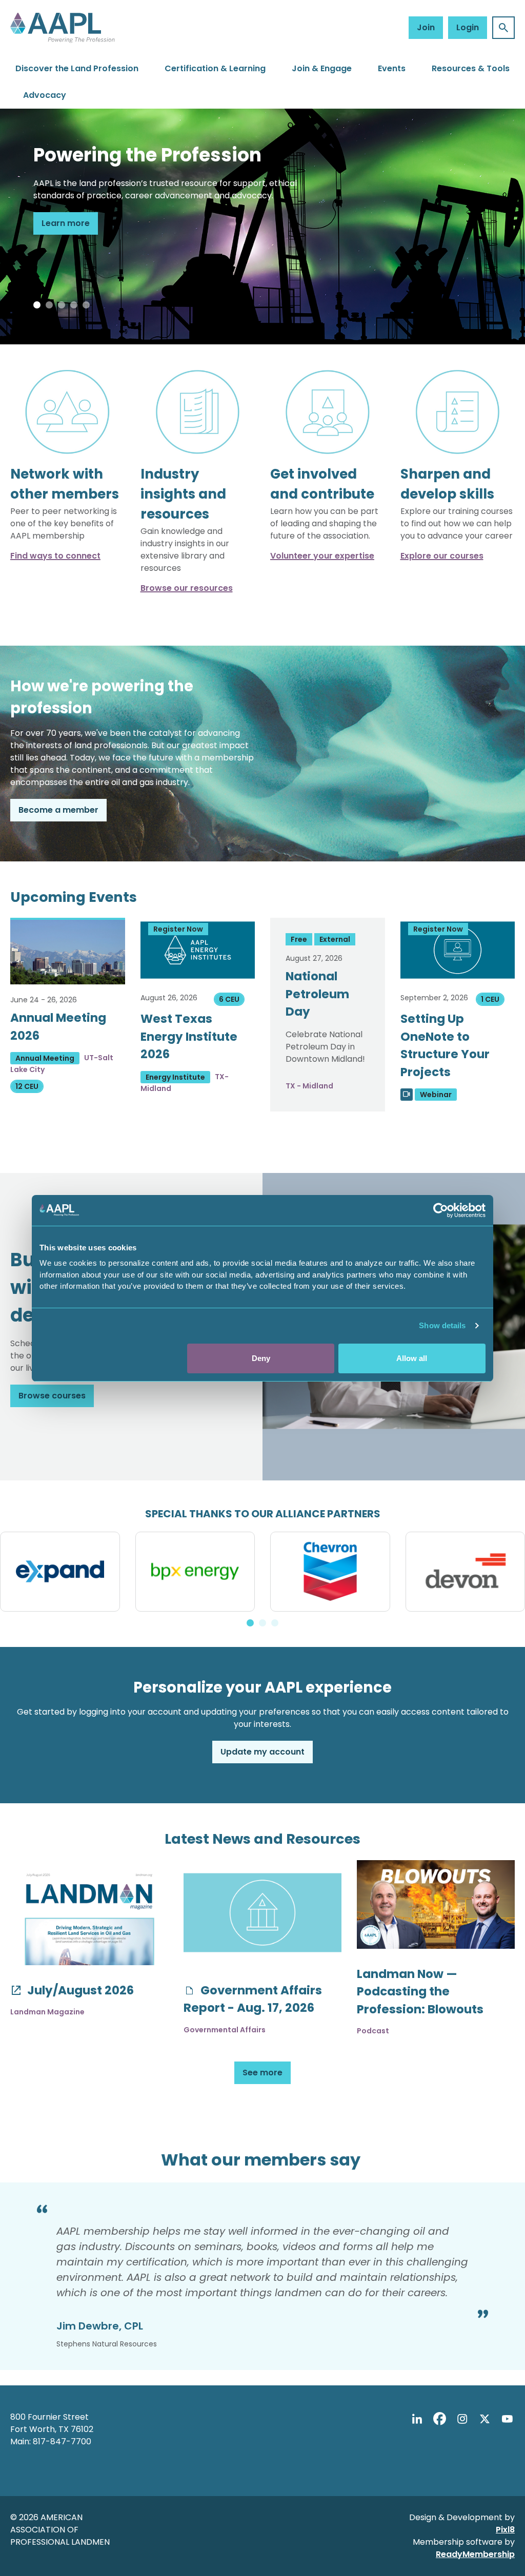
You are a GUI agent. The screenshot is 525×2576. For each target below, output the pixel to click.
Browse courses (52, 1396)
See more (262, 2073)
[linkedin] (417, 2419)
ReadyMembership (475, 2554)
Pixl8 (505, 2530)
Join (426, 27)
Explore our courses (442, 556)
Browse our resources (187, 588)
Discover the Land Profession (77, 68)
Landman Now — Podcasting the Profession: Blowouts (420, 1992)
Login (468, 27)
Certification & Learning (215, 68)
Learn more (66, 223)
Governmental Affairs (225, 2030)
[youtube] (507, 2419)
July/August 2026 (79, 1990)
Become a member (58, 810)
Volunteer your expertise (322, 556)
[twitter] (484, 2419)
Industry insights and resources (183, 494)
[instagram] (462, 2419)
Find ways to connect (55, 556)
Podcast (373, 2031)
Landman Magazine (47, 2012)
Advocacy (45, 95)
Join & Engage (322, 68)
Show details (442, 1325)
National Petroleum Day (317, 994)
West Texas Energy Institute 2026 (189, 1036)
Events (392, 68)
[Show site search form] (503, 28)
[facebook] (439, 2419)
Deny (261, 1358)
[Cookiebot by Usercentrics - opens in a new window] (441, 1210)
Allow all (412, 1358)
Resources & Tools (471, 68)
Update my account (262, 1752)
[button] (37, 305)
